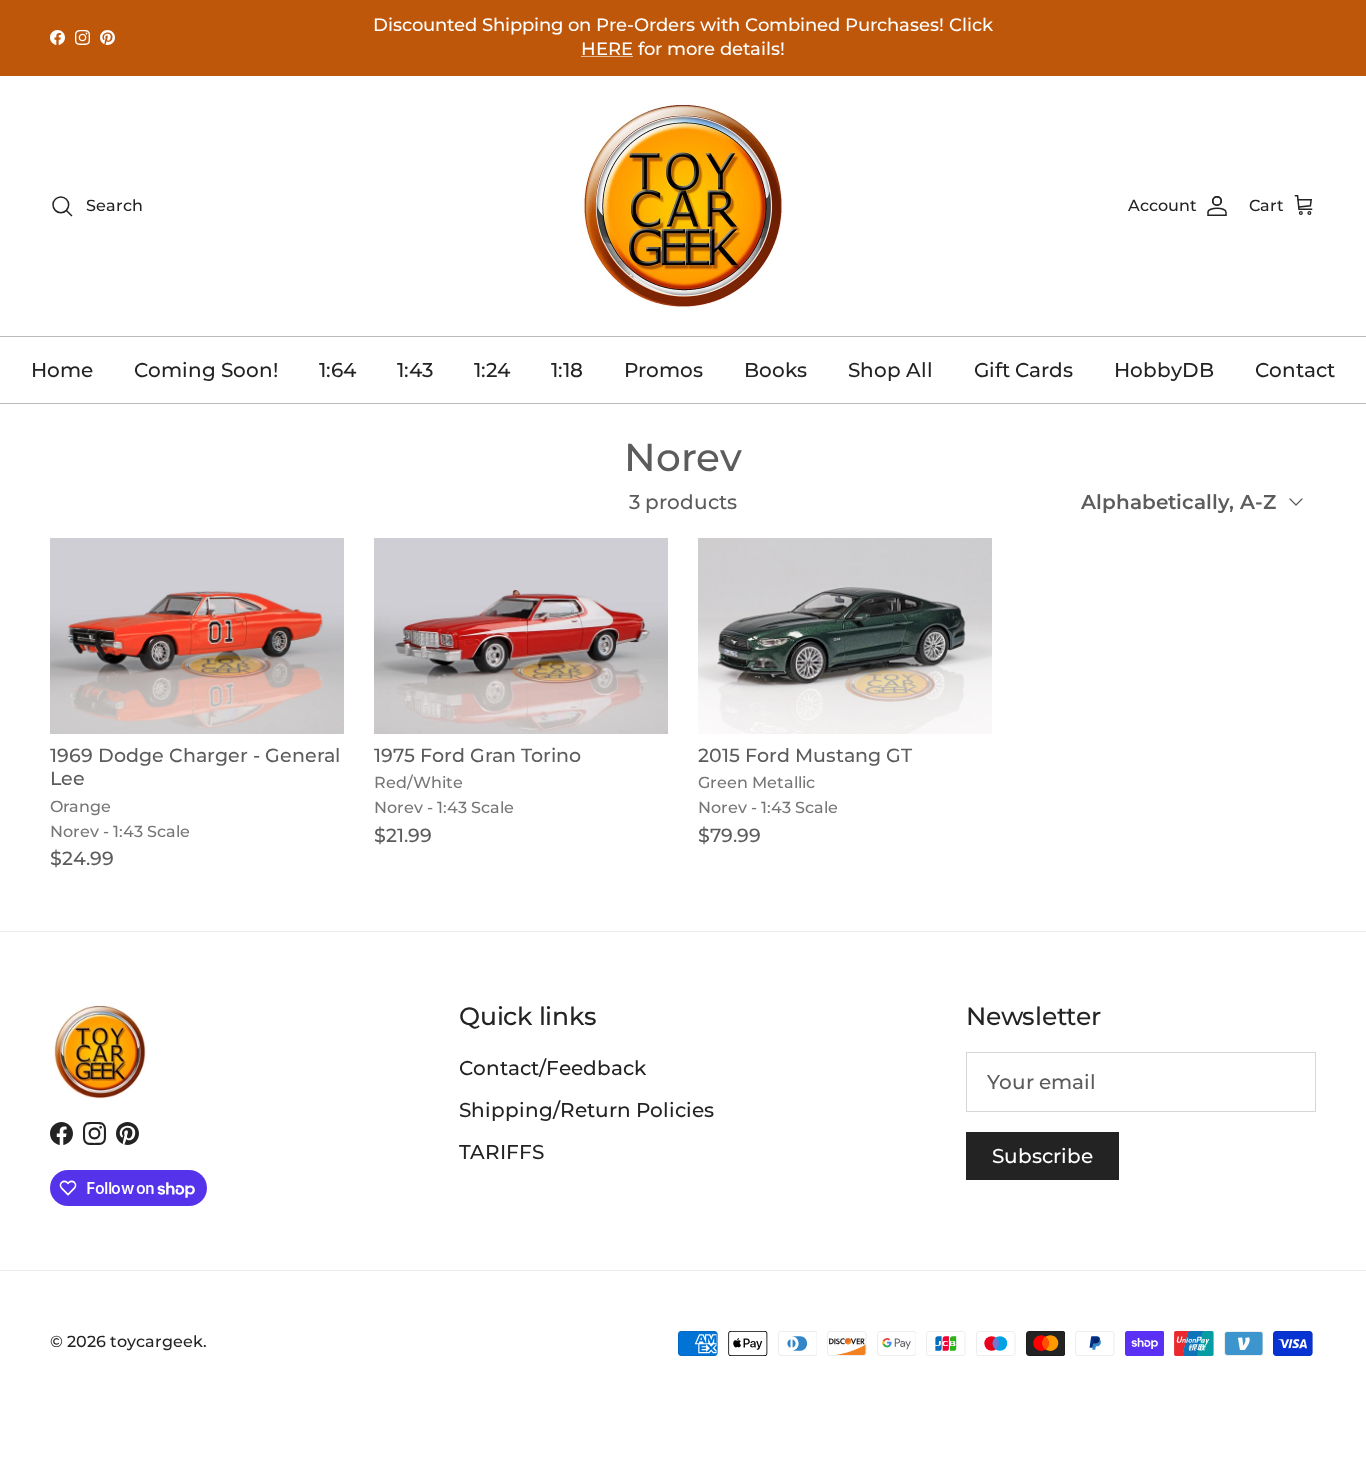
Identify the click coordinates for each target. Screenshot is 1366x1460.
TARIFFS (501, 1152)
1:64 (337, 370)
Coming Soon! (206, 370)
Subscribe (1042, 1156)
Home (62, 370)
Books (775, 370)
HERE (607, 49)
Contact (1295, 370)
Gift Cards (1023, 370)
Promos (663, 370)
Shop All (890, 370)
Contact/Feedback (552, 1068)
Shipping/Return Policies (586, 1110)
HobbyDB (1164, 370)
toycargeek (156, 1341)
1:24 (492, 370)
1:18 (567, 370)
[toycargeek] (683, 206)
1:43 (415, 370)
